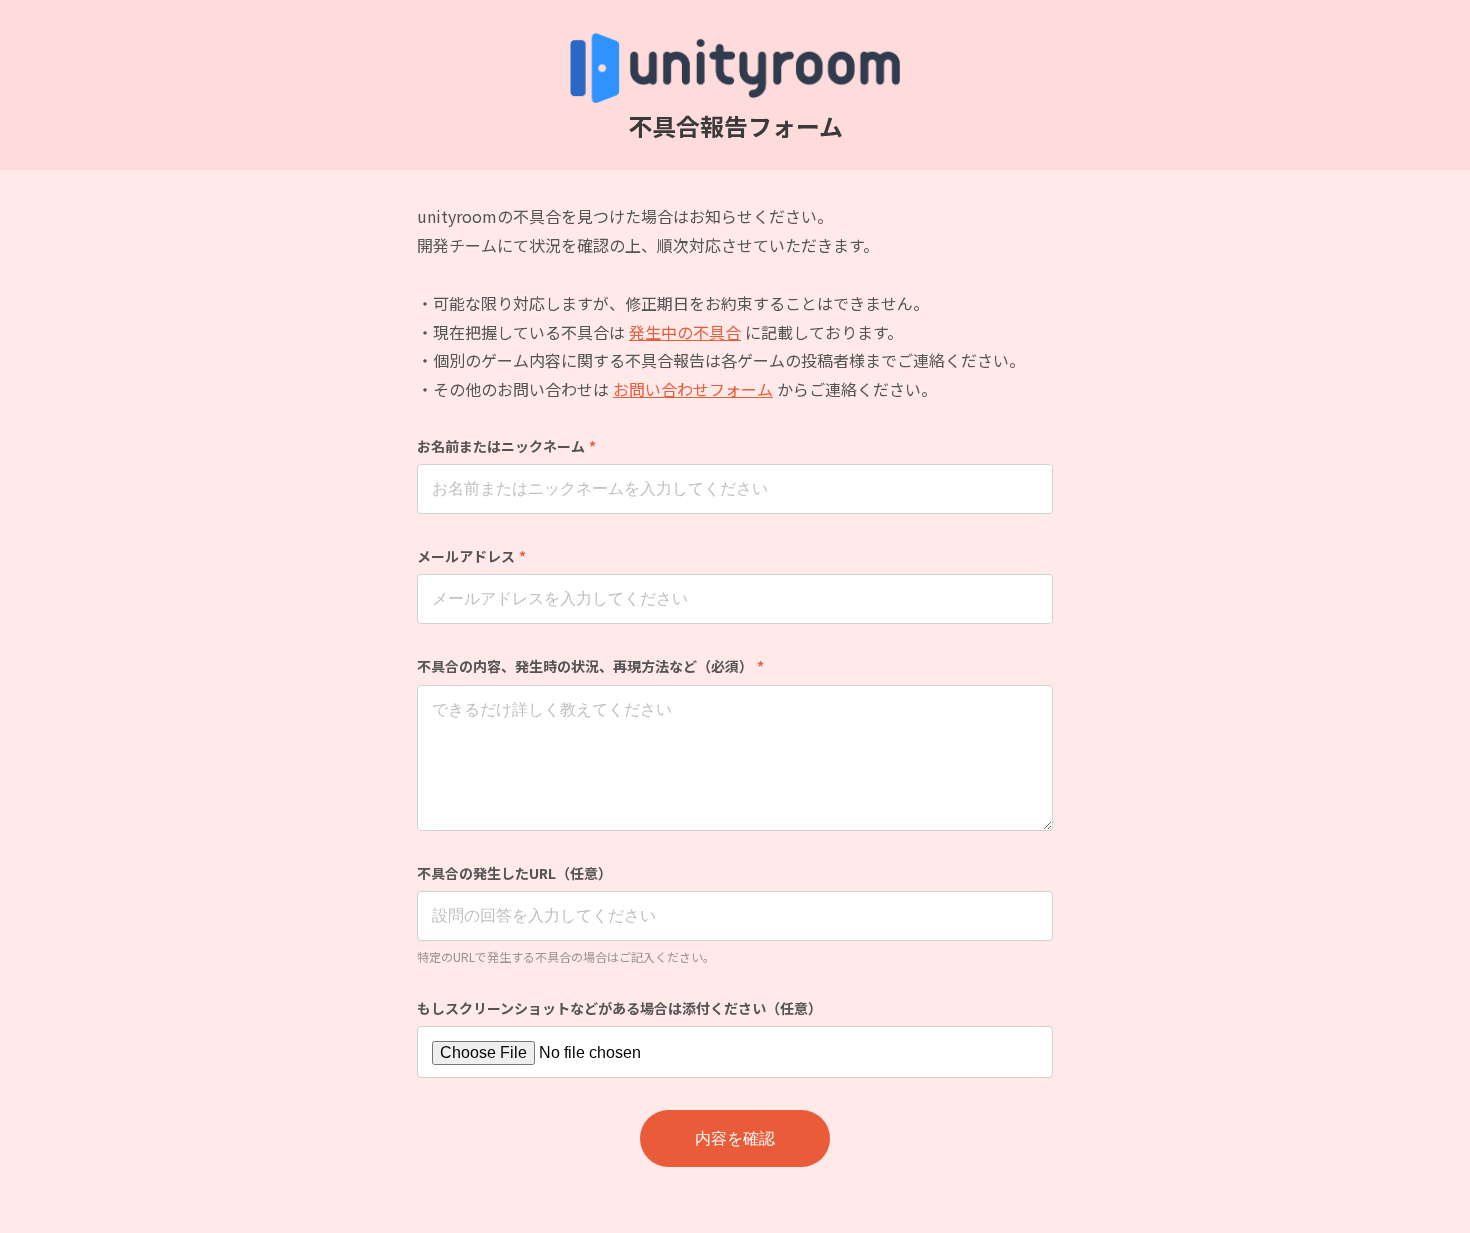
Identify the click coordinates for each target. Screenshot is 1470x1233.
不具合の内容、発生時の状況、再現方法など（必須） (590, 666)
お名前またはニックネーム (506, 446)
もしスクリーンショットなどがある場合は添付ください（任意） (619, 1008)
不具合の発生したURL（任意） (514, 873)
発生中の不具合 (685, 332)
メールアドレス (471, 556)
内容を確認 (735, 1138)
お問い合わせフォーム (693, 389)
